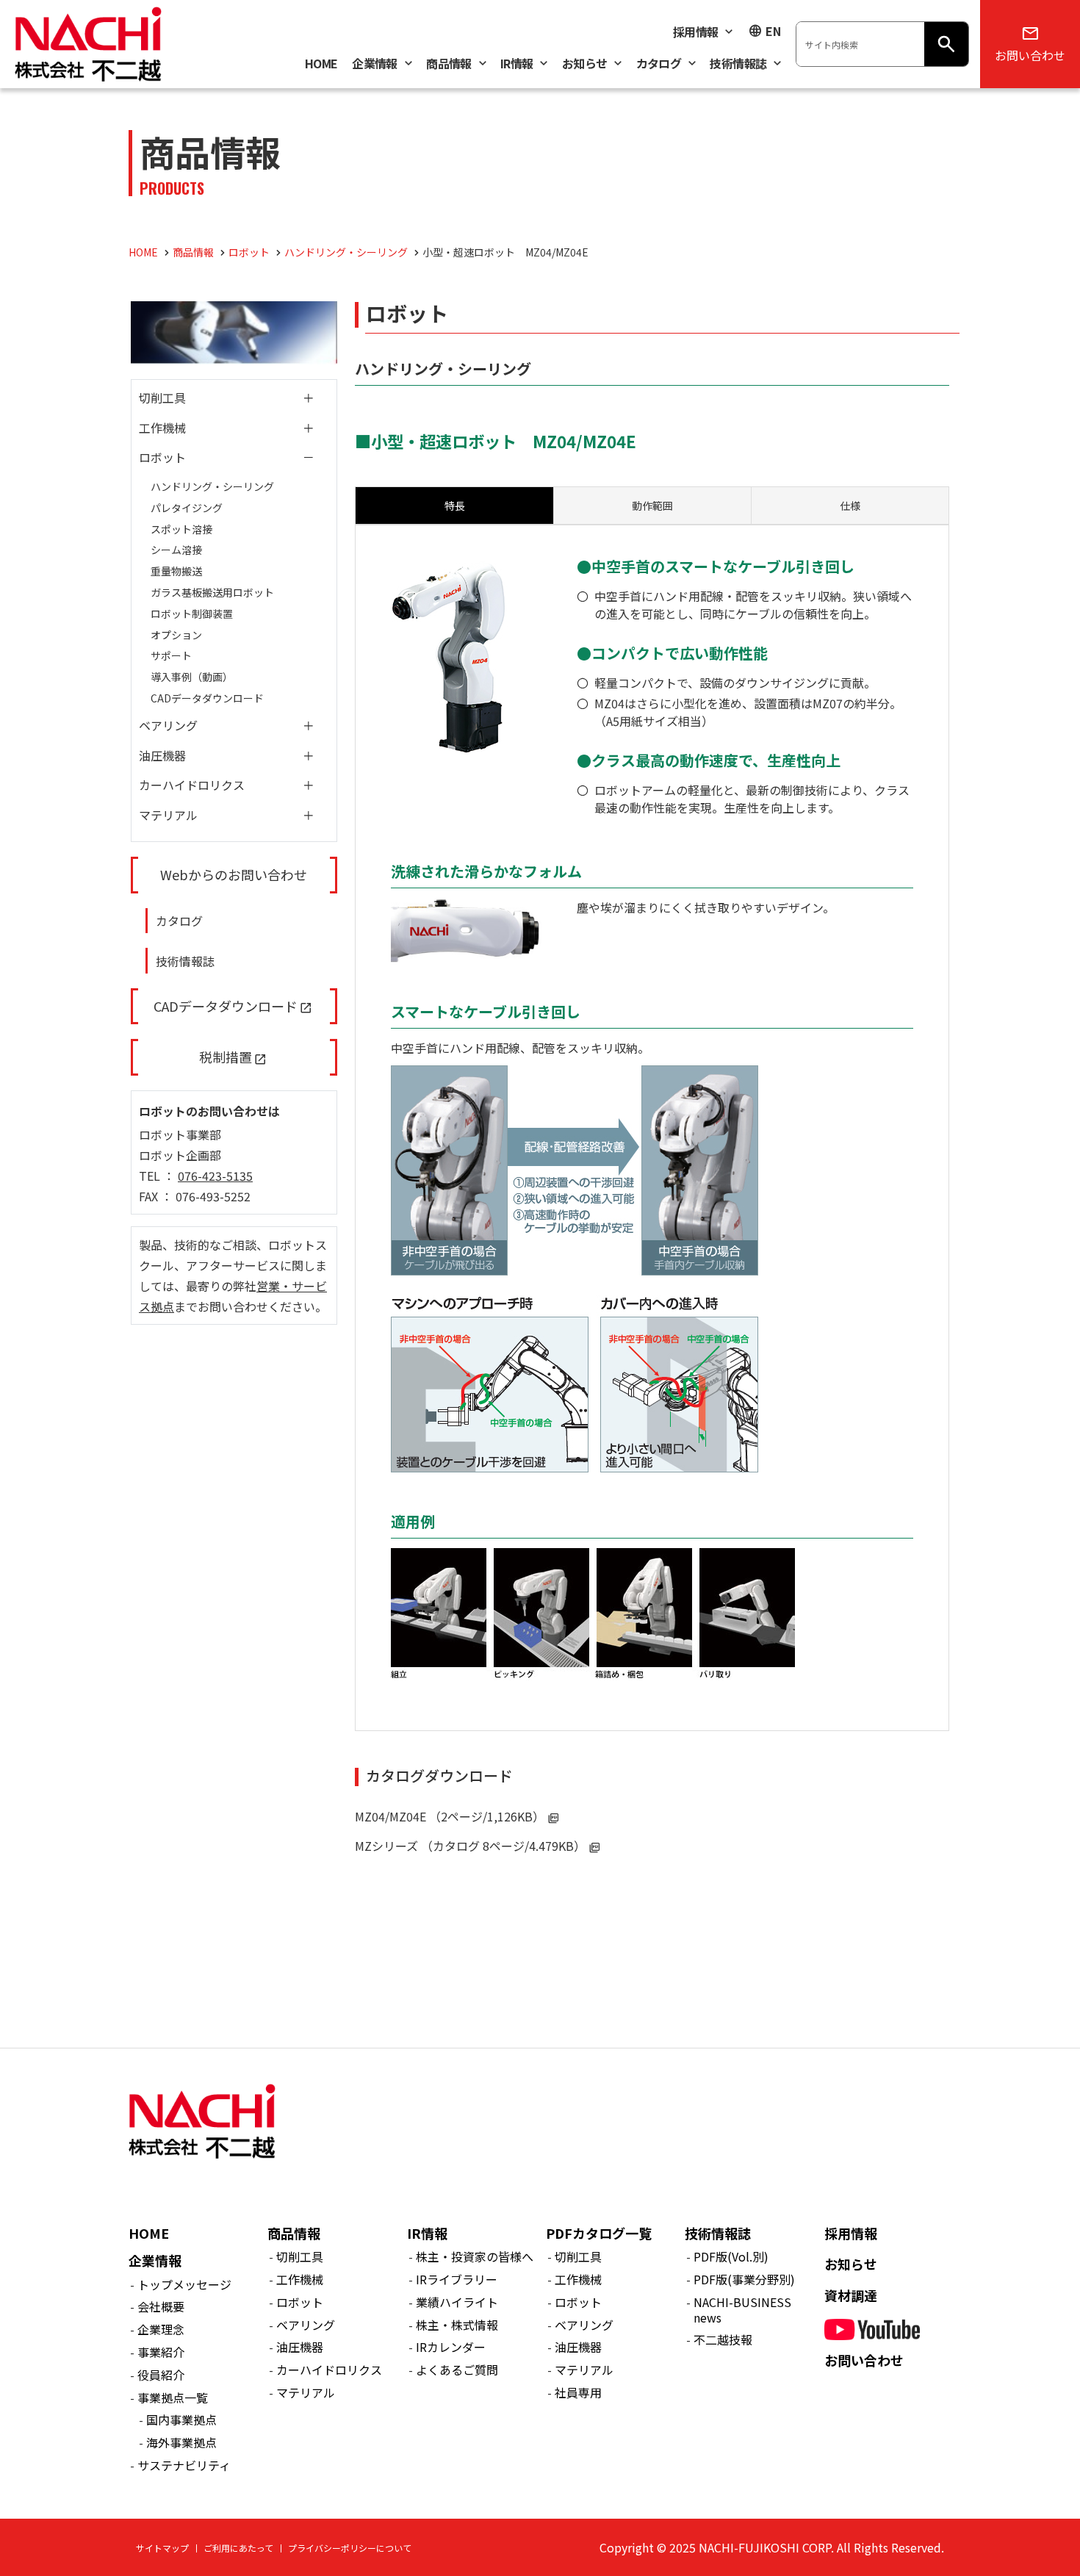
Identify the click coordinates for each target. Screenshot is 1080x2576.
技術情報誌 (185, 961)
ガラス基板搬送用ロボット (212, 592)
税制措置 (226, 1057)
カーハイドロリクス (192, 785)
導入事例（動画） (192, 677)
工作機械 (162, 428)
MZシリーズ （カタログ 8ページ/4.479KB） (470, 1846)
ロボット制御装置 (192, 614)
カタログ (179, 921)
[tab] (652, 506)
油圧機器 (162, 755)
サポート (171, 655)
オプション (176, 635)
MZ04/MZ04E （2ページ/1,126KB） (450, 1816)
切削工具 (162, 397)
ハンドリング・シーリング (212, 486)
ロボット (162, 457)
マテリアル (168, 815)
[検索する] (946, 44)
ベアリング (168, 725)
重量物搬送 (176, 571)
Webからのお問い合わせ (234, 874)
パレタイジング (187, 508)
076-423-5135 (215, 1176)
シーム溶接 (176, 550)
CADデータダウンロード (207, 698)
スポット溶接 (181, 529)
